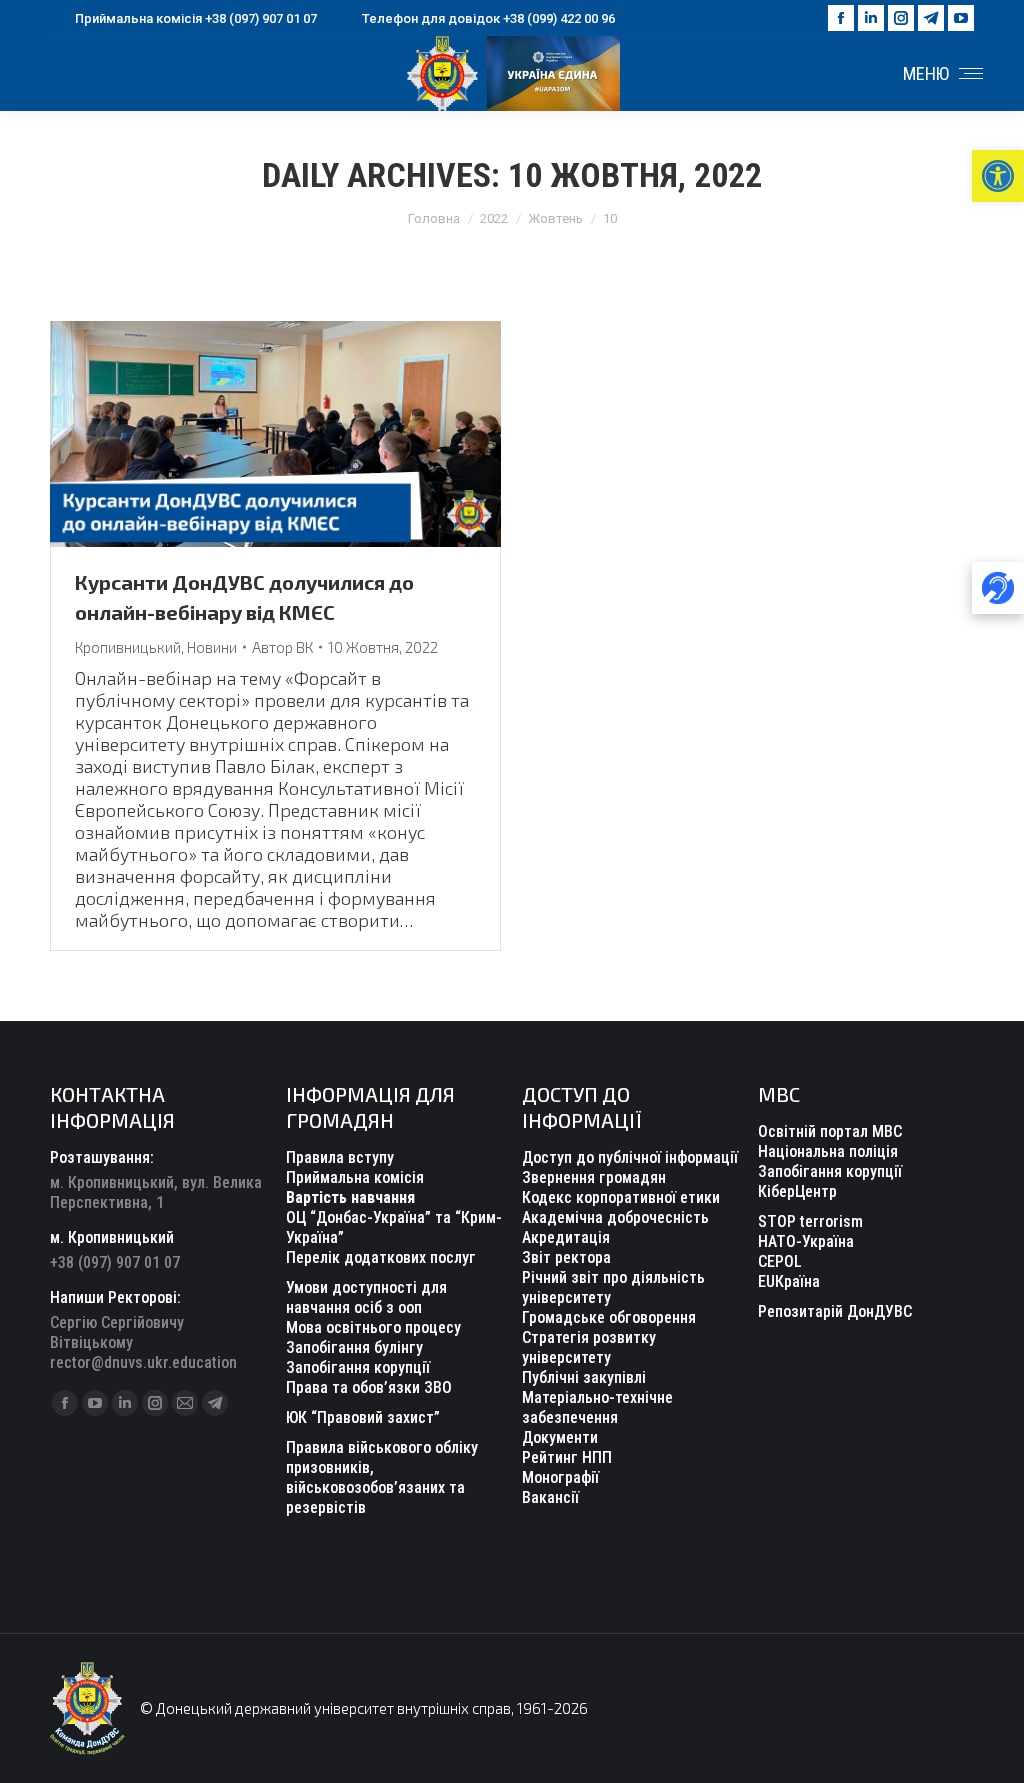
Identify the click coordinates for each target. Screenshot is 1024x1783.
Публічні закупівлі (584, 1377)
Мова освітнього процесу (373, 1327)
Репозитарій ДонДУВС (835, 1311)
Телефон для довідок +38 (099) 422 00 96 (488, 18)
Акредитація (566, 1237)
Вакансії (550, 1497)
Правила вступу (340, 1157)
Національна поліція (828, 1151)
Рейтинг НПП (567, 1457)
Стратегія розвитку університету (589, 1347)
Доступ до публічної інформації (630, 1157)
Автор (282, 647)
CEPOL (780, 1261)
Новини (212, 647)
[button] (998, 176)
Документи (560, 1437)
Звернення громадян (594, 1177)
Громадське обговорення (609, 1317)
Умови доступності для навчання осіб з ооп (366, 1297)
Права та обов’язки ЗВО (369, 1387)
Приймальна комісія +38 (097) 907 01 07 (196, 18)
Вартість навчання (350, 1197)
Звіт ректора (566, 1257)
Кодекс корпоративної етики (621, 1197)
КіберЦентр (797, 1191)
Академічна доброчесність (615, 1217)
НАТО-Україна (806, 1241)
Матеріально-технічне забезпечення (597, 1407)
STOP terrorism (810, 1221)
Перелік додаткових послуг (381, 1257)
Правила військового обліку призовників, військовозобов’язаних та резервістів (382, 1477)
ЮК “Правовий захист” (363, 1417)
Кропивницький (128, 647)
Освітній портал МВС (830, 1131)
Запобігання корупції (358, 1367)
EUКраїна (789, 1281)
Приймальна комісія (355, 1177)
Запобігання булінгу (354, 1347)
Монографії (560, 1477)
